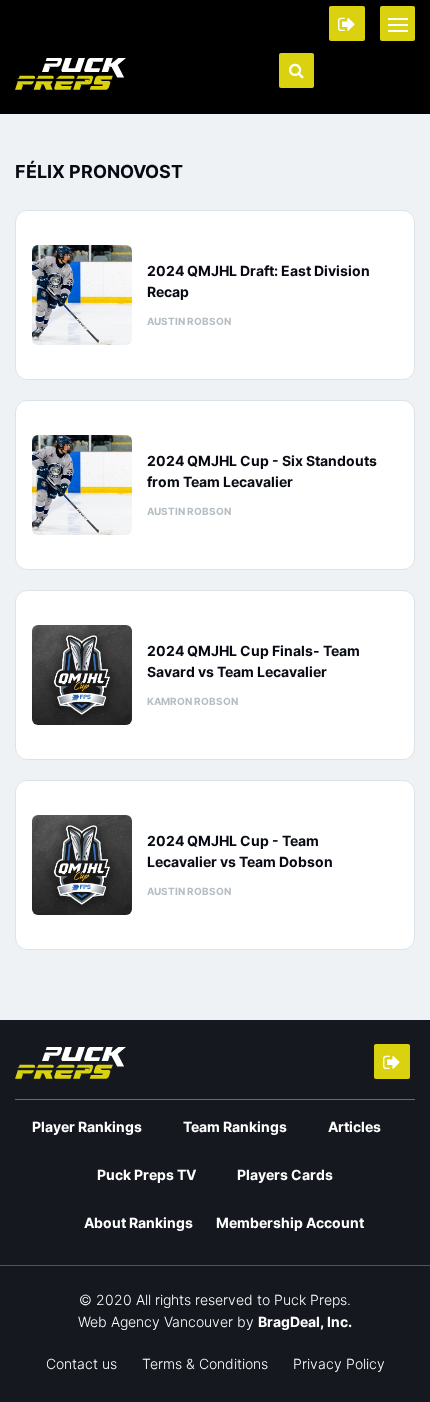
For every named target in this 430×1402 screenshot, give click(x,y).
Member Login (347, 23)
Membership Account (290, 1222)
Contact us (81, 1363)
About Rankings (138, 1222)
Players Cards (285, 1174)
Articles (354, 1126)
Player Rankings (87, 1126)
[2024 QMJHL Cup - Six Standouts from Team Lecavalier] (82, 485)
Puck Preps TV (146, 1174)
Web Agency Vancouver (155, 1321)
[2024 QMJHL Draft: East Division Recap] (82, 295)
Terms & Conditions (205, 1363)
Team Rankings (235, 1126)
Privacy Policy (339, 1363)
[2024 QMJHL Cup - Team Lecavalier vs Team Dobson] (82, 865)
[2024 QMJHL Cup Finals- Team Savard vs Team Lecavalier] (82, 675)
